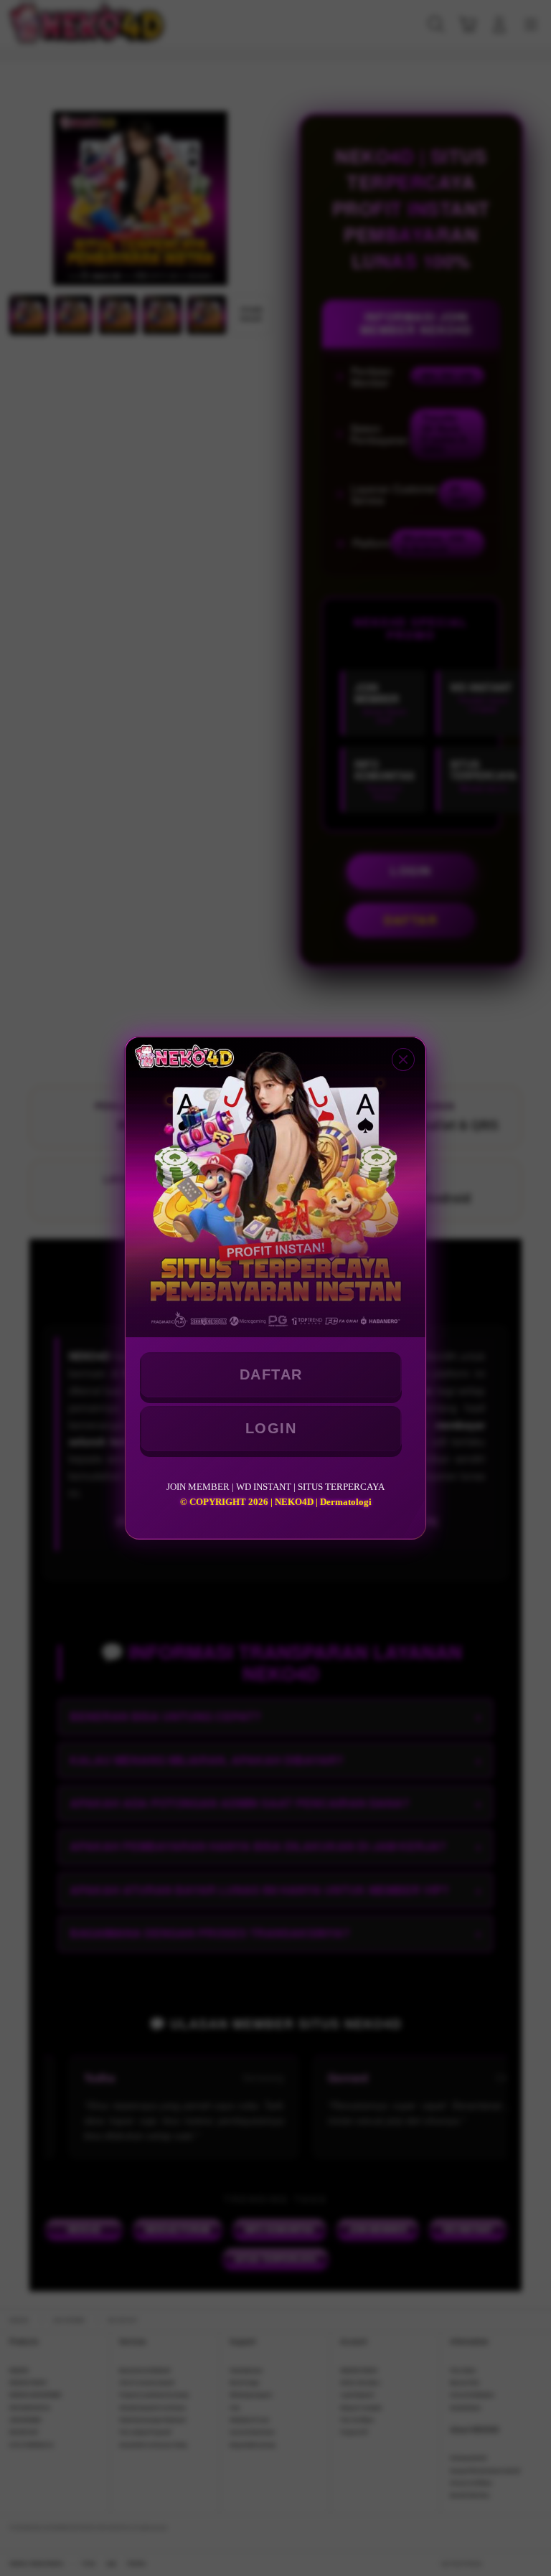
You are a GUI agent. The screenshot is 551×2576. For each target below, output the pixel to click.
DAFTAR (271, 1374)
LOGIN (271, 1428)
